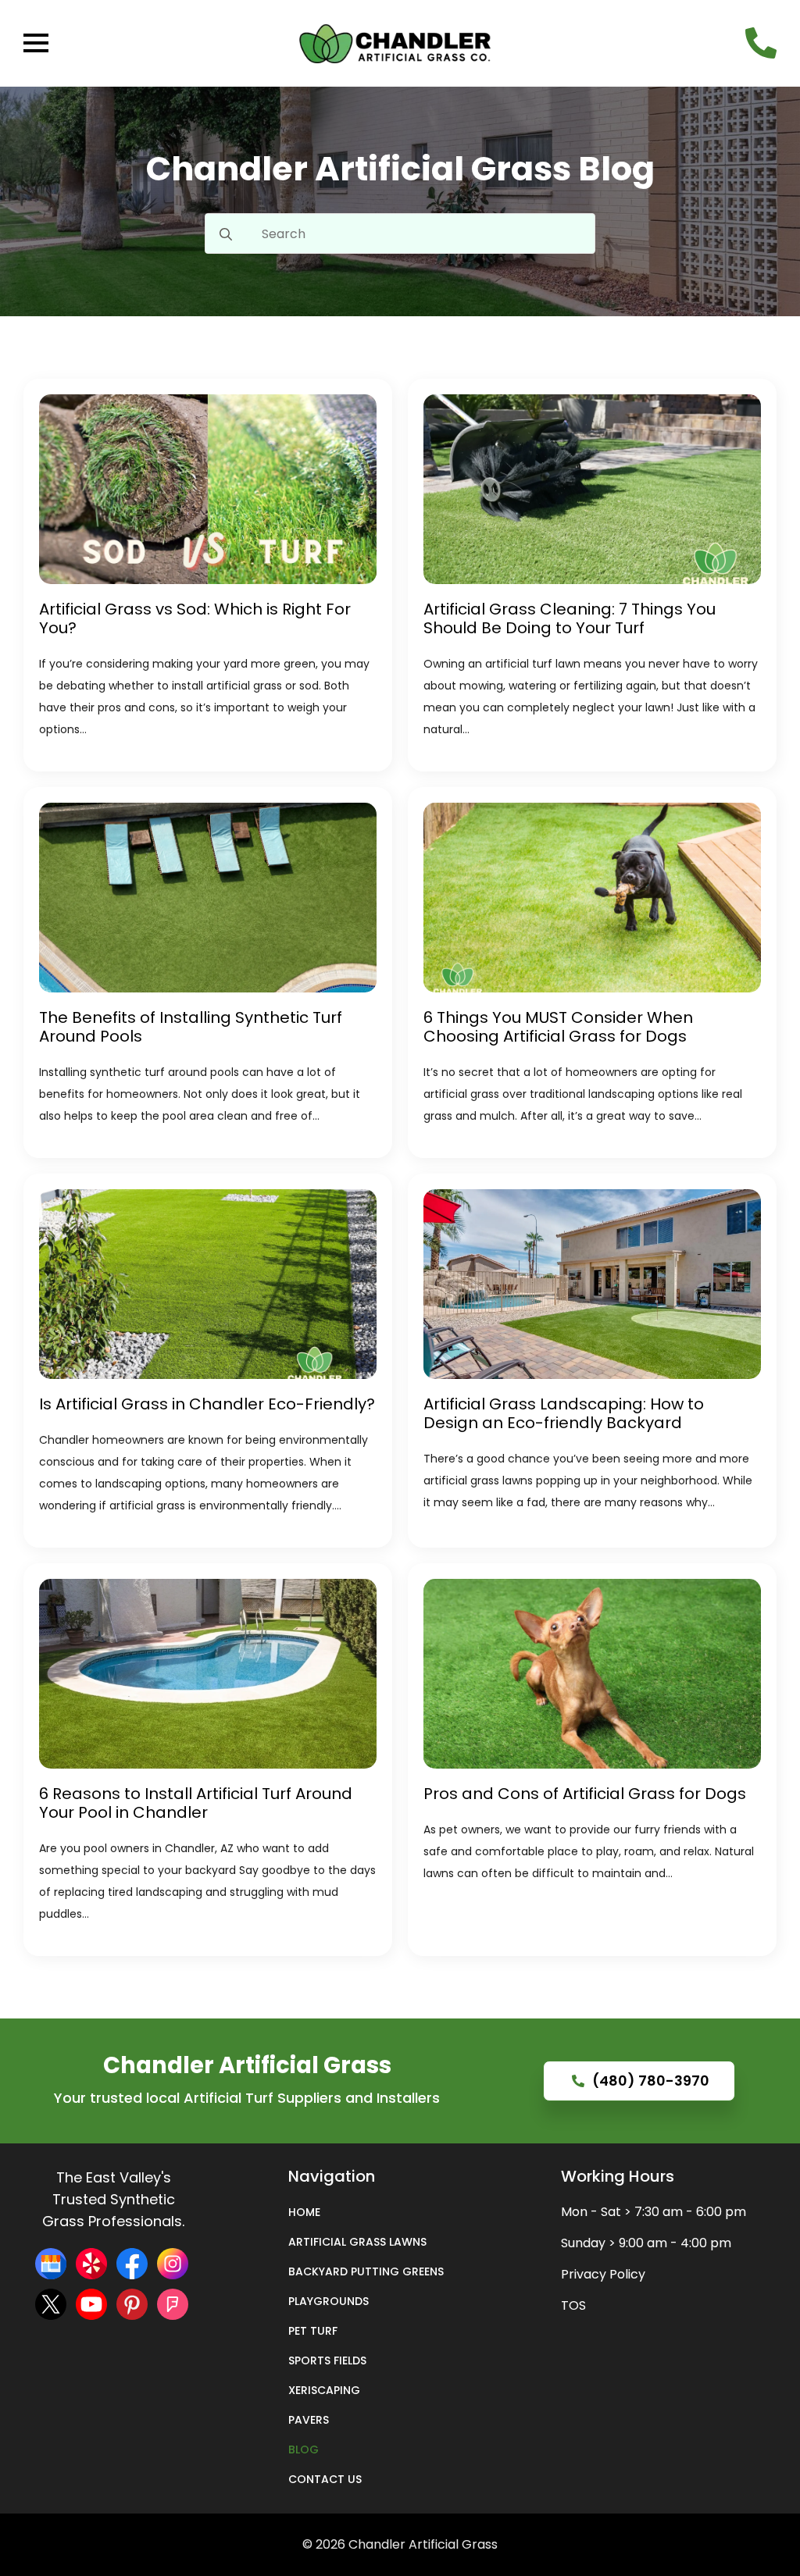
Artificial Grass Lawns (357, 2242)
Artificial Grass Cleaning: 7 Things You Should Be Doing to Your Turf (570, 618)
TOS (573, 2305)
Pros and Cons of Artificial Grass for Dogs (585, 1794)
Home (304, 2212)
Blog (304, 2450)
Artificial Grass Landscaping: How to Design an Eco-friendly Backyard (564, 1413)
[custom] (51, 2264)
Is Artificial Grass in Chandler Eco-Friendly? (207, 1404)
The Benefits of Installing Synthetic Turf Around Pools (191, 1027)
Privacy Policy (603, 2274)
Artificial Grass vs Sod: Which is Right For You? (195, 618)
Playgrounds (329, 2301)
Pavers (309, 2420)
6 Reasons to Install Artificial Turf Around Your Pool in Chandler (196, 1803)
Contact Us (325, 2479)
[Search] (226, 234)
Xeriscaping (324, 2390)
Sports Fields (327, 2360)
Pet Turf (313, 2331)
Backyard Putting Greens (366, 2271)
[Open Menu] (36, 43)
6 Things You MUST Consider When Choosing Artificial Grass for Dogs (558, 1027)
